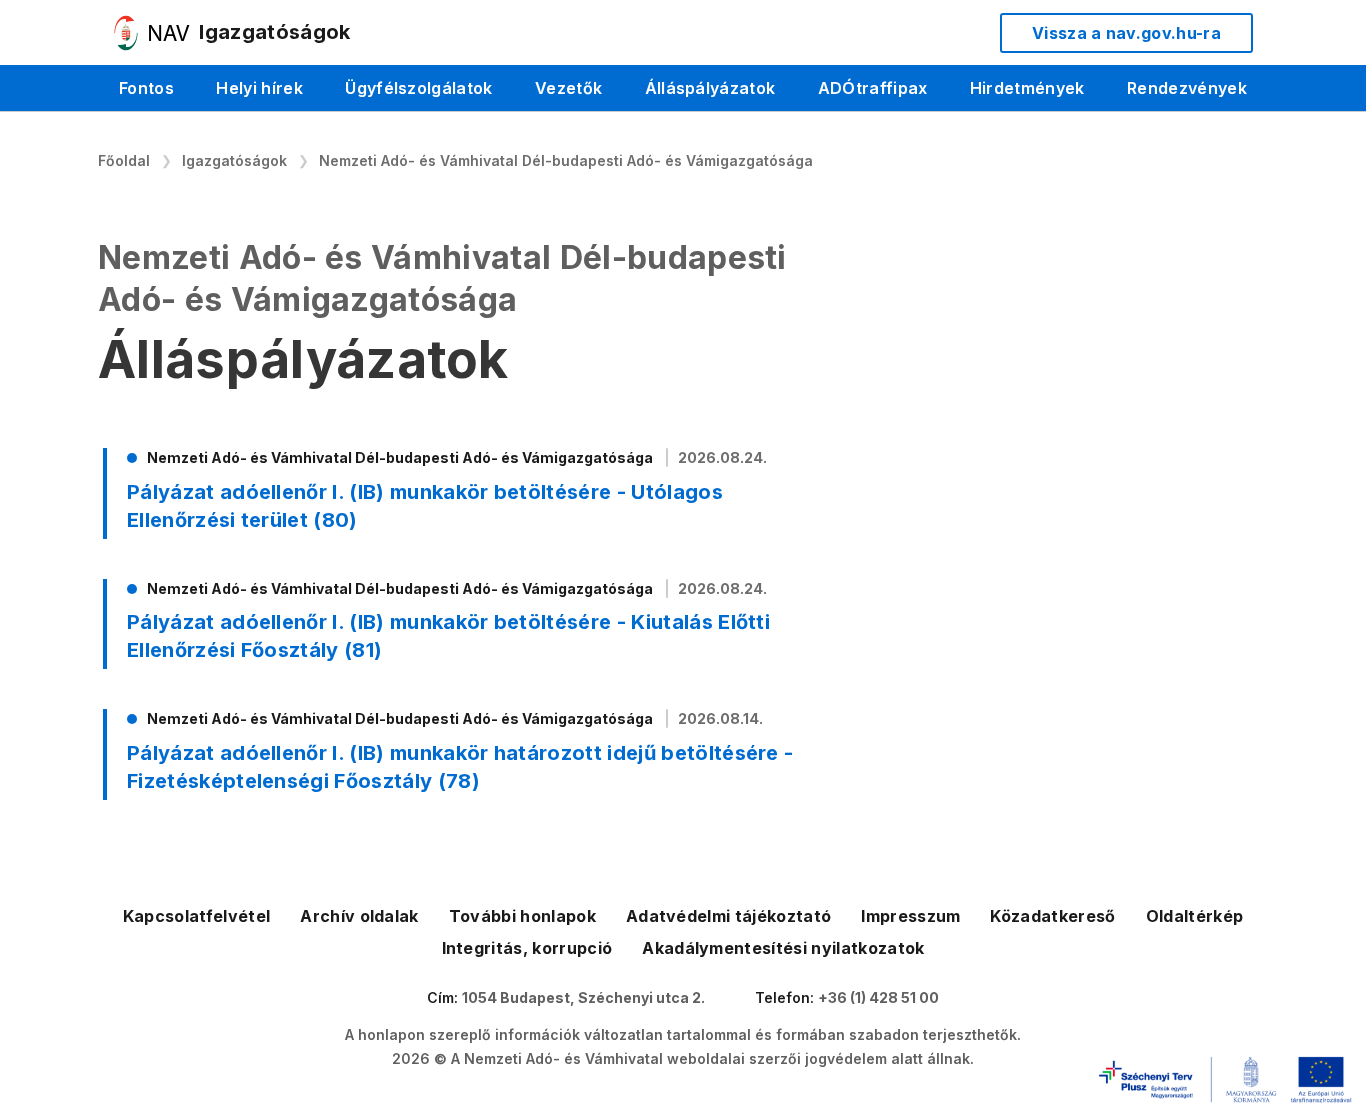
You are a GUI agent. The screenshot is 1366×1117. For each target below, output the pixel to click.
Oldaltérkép (1195, 916)
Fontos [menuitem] (146, 88)
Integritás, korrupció (527, 948)
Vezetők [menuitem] (568, 88)
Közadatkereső (1052, 916)
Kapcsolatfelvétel (196, 916)
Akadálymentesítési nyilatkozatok (783, 948)
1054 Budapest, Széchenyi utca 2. (583, 997)
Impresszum (910, 916)
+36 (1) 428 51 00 (878, 997)
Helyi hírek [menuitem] (259, 88)
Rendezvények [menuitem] (1187, 88)
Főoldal (124, 160)
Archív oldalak (359, 916)
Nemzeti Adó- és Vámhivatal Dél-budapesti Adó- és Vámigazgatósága (566, 160)
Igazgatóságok (234, 160)
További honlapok (522, 916)
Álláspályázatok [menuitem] (710, 88)
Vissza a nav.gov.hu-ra (1126, 33)
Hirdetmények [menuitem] (1027, 88)
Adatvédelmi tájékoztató (728, 916)
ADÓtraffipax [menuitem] (873, 88)
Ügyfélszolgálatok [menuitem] (418, 88)
